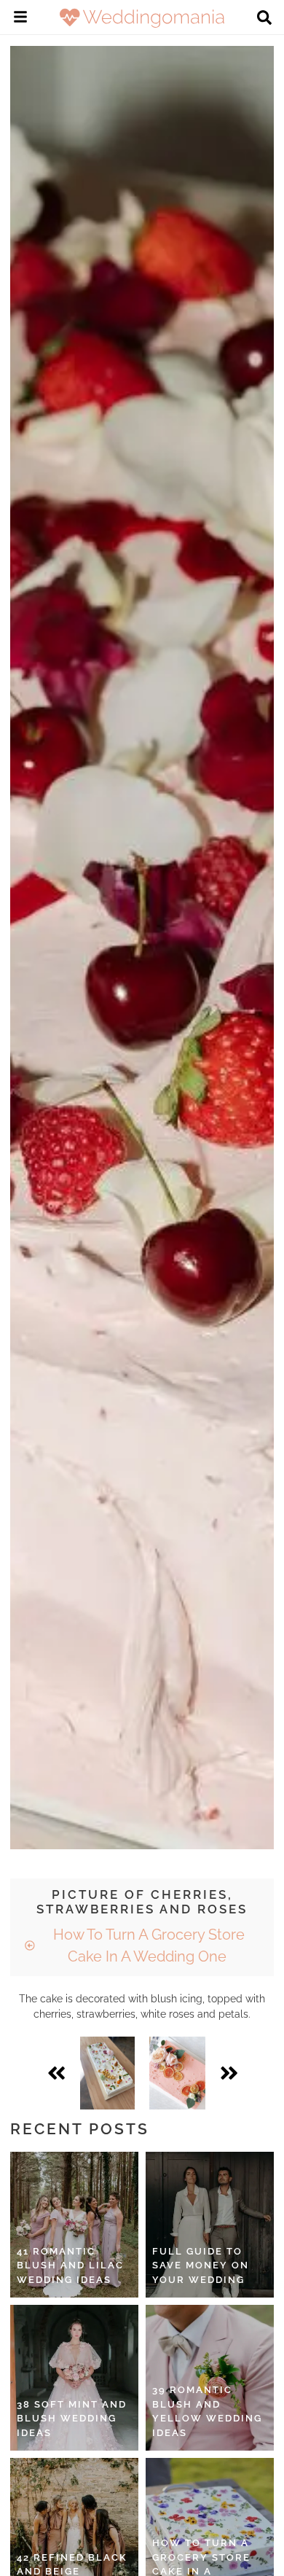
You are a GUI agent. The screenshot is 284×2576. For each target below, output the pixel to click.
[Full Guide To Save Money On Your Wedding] (210, 2225)
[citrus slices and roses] (177, 2073)
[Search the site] (264, 19)
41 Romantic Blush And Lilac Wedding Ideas (70, 2265)
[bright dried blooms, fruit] (107, 2073)
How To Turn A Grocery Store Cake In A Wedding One (147, 1945)
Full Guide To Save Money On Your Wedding (201, 2265)
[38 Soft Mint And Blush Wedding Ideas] (74, 2378)
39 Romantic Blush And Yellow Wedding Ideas (207, 2411)
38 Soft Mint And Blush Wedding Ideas (72, 2419)
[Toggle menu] (20, 19)
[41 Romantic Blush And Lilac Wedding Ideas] (74, 2225)
